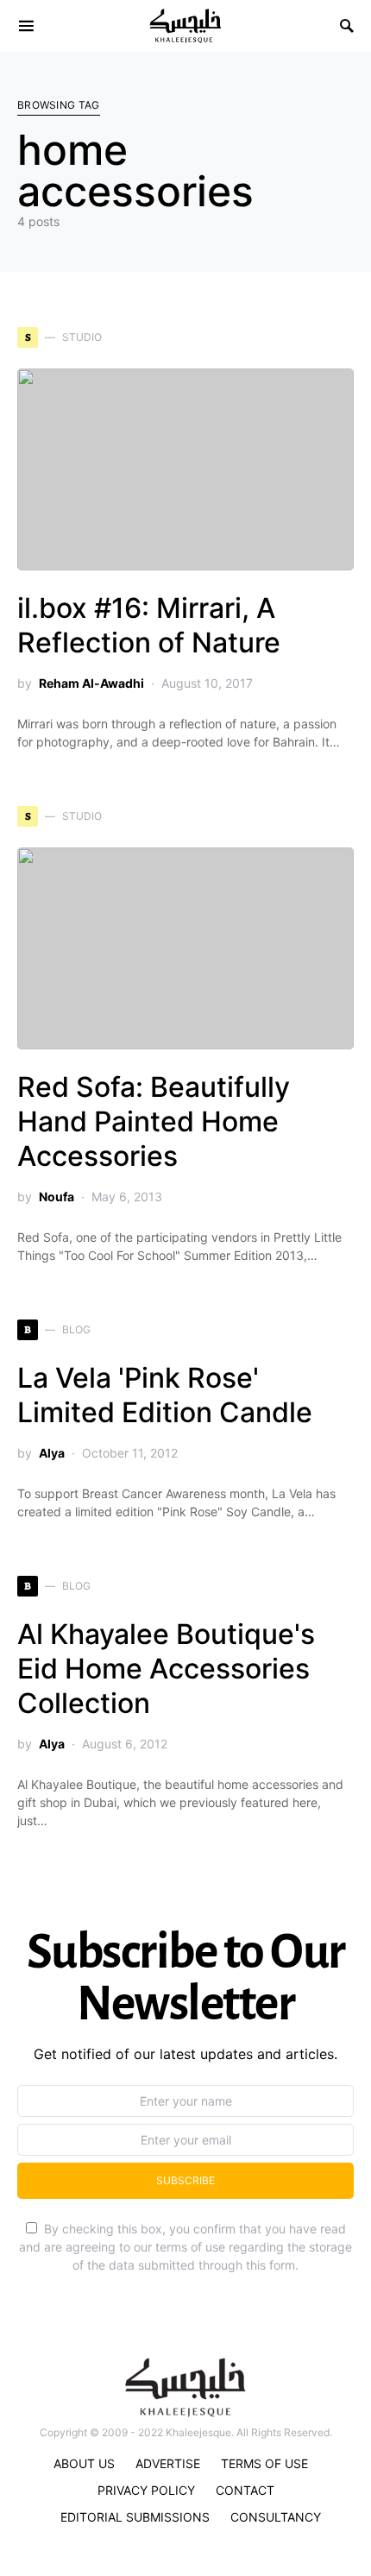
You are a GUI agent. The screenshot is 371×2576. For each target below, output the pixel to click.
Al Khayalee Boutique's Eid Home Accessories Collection (166, 1669)
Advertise (168, 2463)
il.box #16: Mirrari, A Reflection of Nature (149, 625)
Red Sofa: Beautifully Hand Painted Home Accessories (154, 1121)
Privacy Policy (146, 2490)
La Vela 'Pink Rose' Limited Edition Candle (165, 1395)
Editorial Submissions (135, 2517)
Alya (52, 1453)
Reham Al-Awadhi (91, 683)
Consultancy (276, 2517)
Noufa (57, 1197)
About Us (84, 2463)
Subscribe (185, 2180)
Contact (245, 2490)
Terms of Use (264, 2463)
